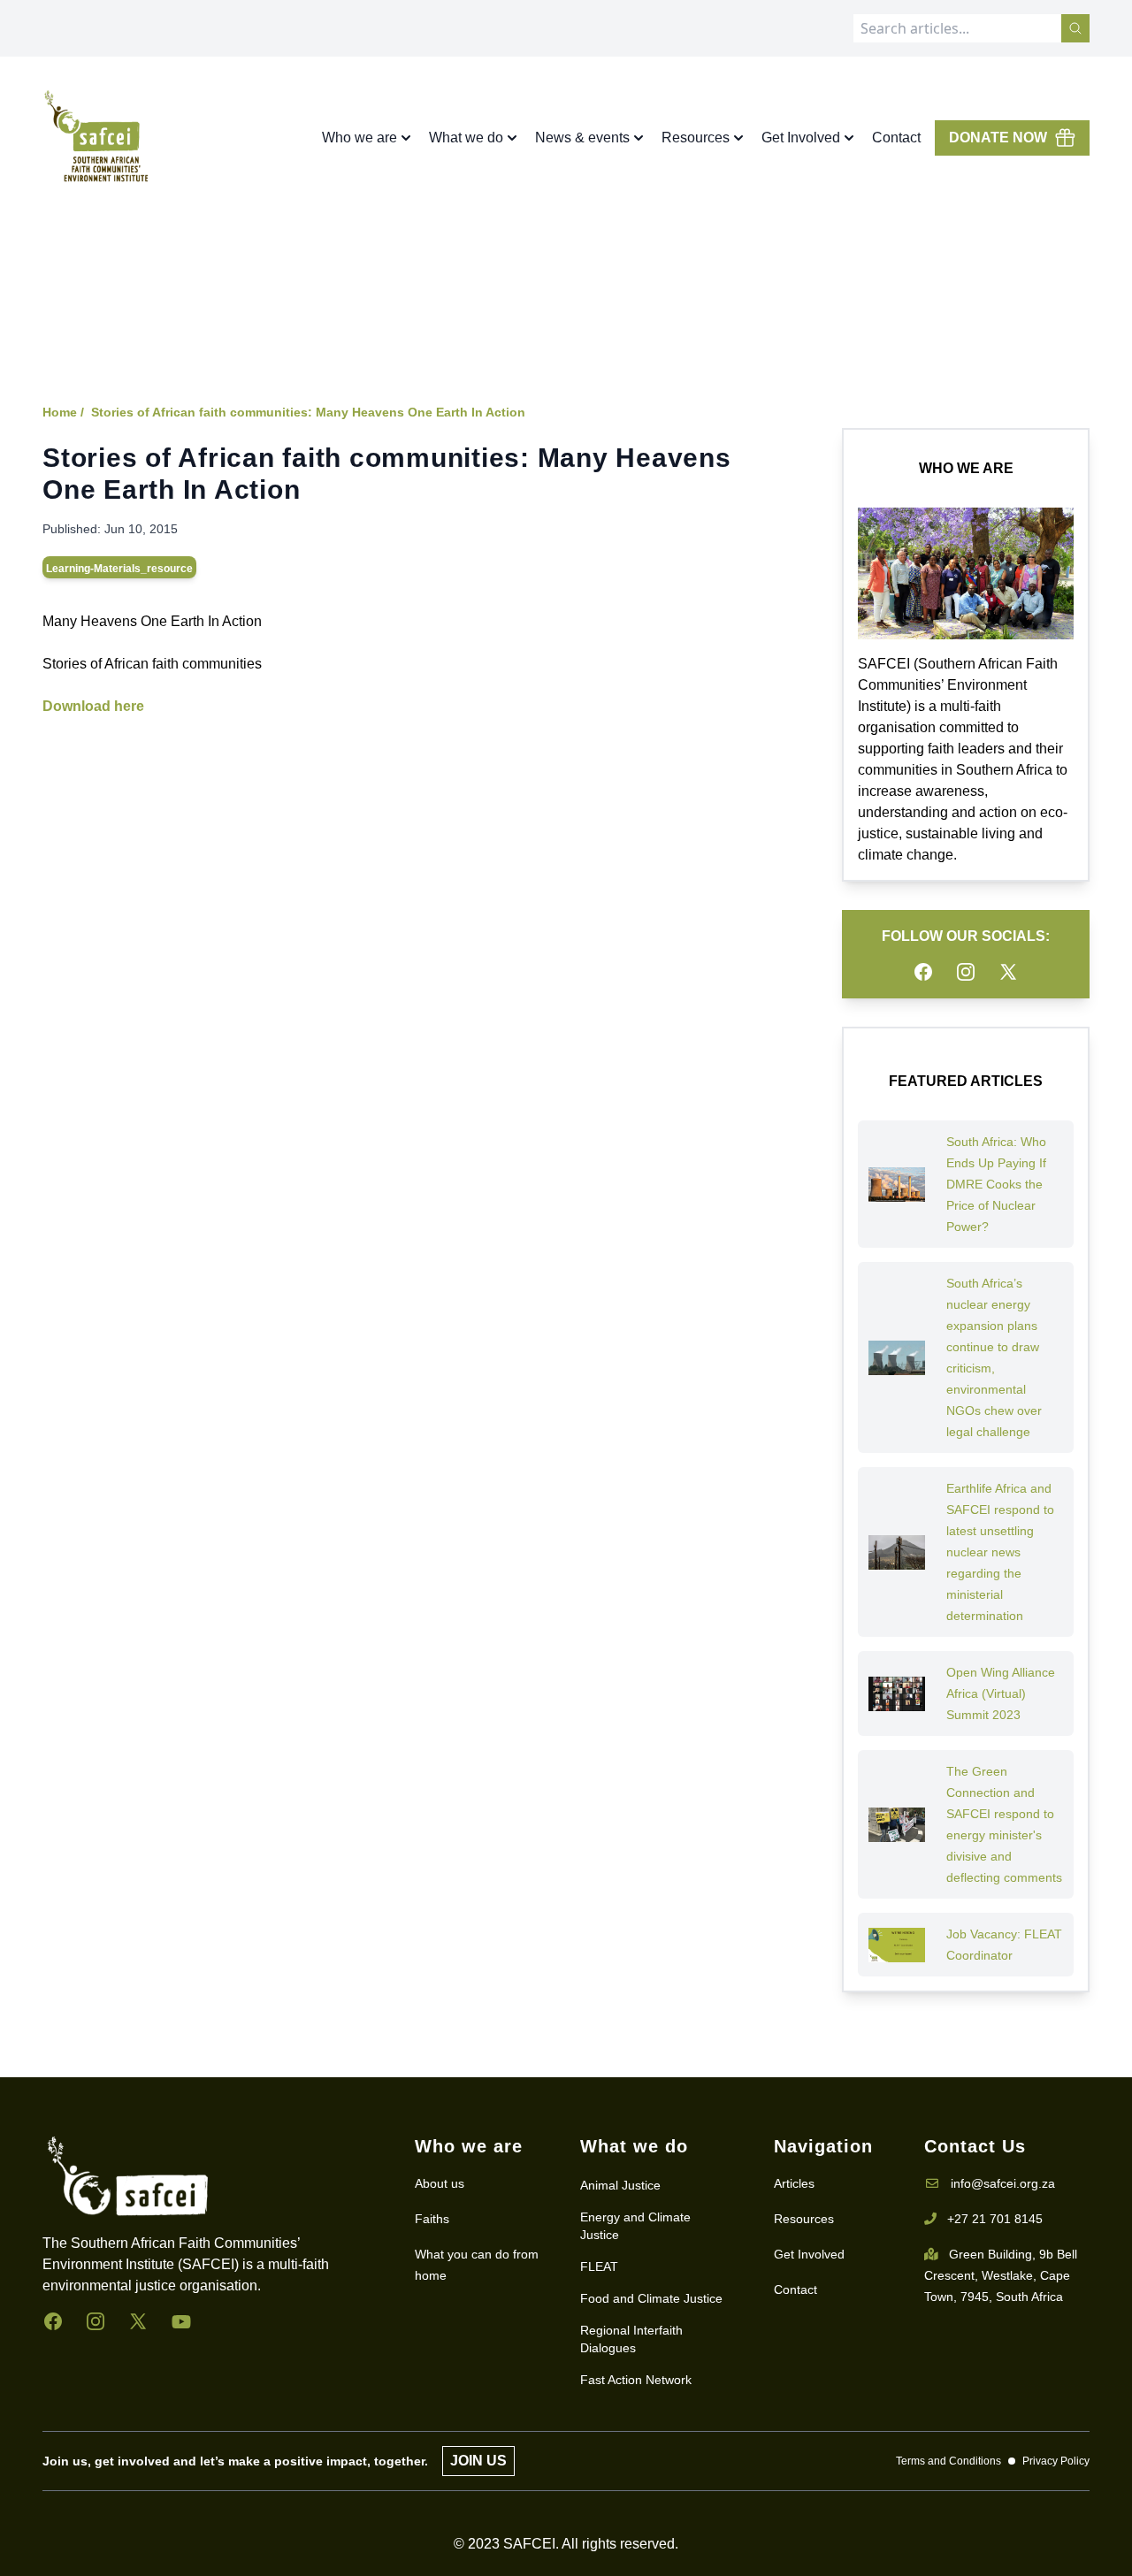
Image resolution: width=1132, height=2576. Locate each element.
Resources (804, 2219)
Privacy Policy (1056, 2461)
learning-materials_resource (119, 569)
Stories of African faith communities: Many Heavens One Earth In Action (308, 412)
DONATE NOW (998, 138)
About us (440, 2183)
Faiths (432, 2219)
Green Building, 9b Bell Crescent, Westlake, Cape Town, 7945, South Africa (1001, 2275)
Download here (93, 706)
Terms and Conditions (948, 2461)
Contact (896, 138)
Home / (63, 412)
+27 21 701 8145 (995, 2219)
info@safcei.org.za (1003, 2183)
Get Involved (809, 2254)
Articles (794, 2183)
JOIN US (478, 2461)
